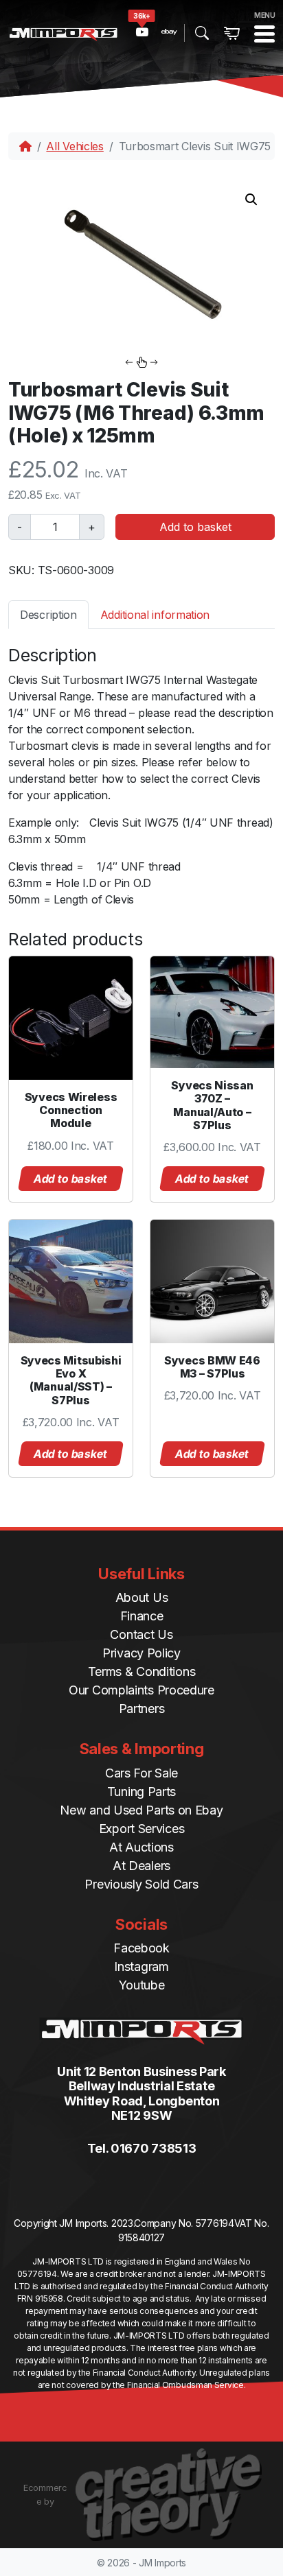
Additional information (155, 615)
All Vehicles (75, 146)
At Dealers (141, 1866)
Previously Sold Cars (141, 1884)
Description (48, 615)
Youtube (142, 1985)
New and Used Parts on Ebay (141, 1810)
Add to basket (195, 527)
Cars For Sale (141, 1773)
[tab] (48, 614)
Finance (142, 1616)
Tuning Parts (141, 1792)
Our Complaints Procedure (141, 1690)
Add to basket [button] (71, 1179)
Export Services (142, 1829)
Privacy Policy (141, 1653)
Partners (142, 1709)
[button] (251, 200)
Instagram (141, 1966)
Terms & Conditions (142, 1671)
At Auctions (141, 1847)
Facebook (141, 1948)
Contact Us (141, 1634)
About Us (142, 1597)
